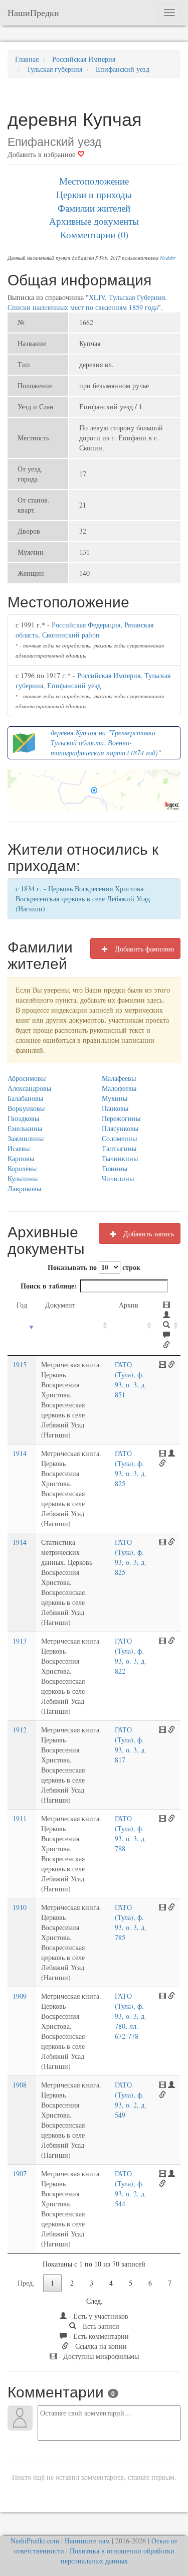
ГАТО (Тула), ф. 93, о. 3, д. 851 (131, 1380)
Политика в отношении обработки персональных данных (118, 2556)
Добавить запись (148, 1234)
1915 (20, 1364)
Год (22, 1305)
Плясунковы (120, 1128)
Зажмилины (26, 1138)
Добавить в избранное (42, 154)
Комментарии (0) (94, 234)
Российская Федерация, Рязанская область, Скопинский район (84, 630)
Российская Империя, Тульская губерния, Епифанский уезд (93, 680)
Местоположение (94, 181)
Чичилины (118, 1178)
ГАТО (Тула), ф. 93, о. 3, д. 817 (131, 1745)
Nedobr (168, 258)
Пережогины (121, 1118)
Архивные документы (94, 221)
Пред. (26, 2283)
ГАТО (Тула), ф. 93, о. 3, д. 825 (131, 1468)
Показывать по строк (94, 1267)
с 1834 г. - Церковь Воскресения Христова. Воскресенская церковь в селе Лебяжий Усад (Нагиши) (83, 899)
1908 (20, 2085)
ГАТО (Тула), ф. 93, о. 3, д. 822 (131, 1656)
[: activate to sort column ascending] (167, 1325)
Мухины (115, 1098)
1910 (20, 1907)
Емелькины (25, 1128)
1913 (20, 1641)
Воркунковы (26, 1108)
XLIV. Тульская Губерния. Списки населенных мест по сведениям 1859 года (87, 302)
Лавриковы (24, 1188)
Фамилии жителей (94, 208)
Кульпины (23, 1178)
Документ (60, 1305)
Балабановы (25, 1098)
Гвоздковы (23, 1118)
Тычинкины (120, 1158)
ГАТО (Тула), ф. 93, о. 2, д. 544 (131, 2189)
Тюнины (115, 1168)
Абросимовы (27, 1078)
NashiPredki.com (35, 2541)
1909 (20, 1996)
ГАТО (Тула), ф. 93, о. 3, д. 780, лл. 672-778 (131, 2016)
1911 (20, 1818)
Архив (129, 1305)
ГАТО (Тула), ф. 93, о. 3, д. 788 (131, 1833)
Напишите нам (87, 2541)
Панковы (115, 1108)
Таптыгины (119, 1148)
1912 (20, 1730)
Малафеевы (119, 1078)
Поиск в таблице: (49, 1286)
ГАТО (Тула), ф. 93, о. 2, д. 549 (131, 2100)
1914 (20, 1453)
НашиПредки (33, 13)
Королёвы (22, 1168)
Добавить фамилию (143, 949)
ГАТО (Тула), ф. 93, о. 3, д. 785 (131, 1922)
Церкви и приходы (94, 194)
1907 (20, 2173)
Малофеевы (119, 1088)
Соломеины (119, 1138)
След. (95, 2301)
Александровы (29, 1088)
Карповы (21, 1158)
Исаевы (19, 1148)
